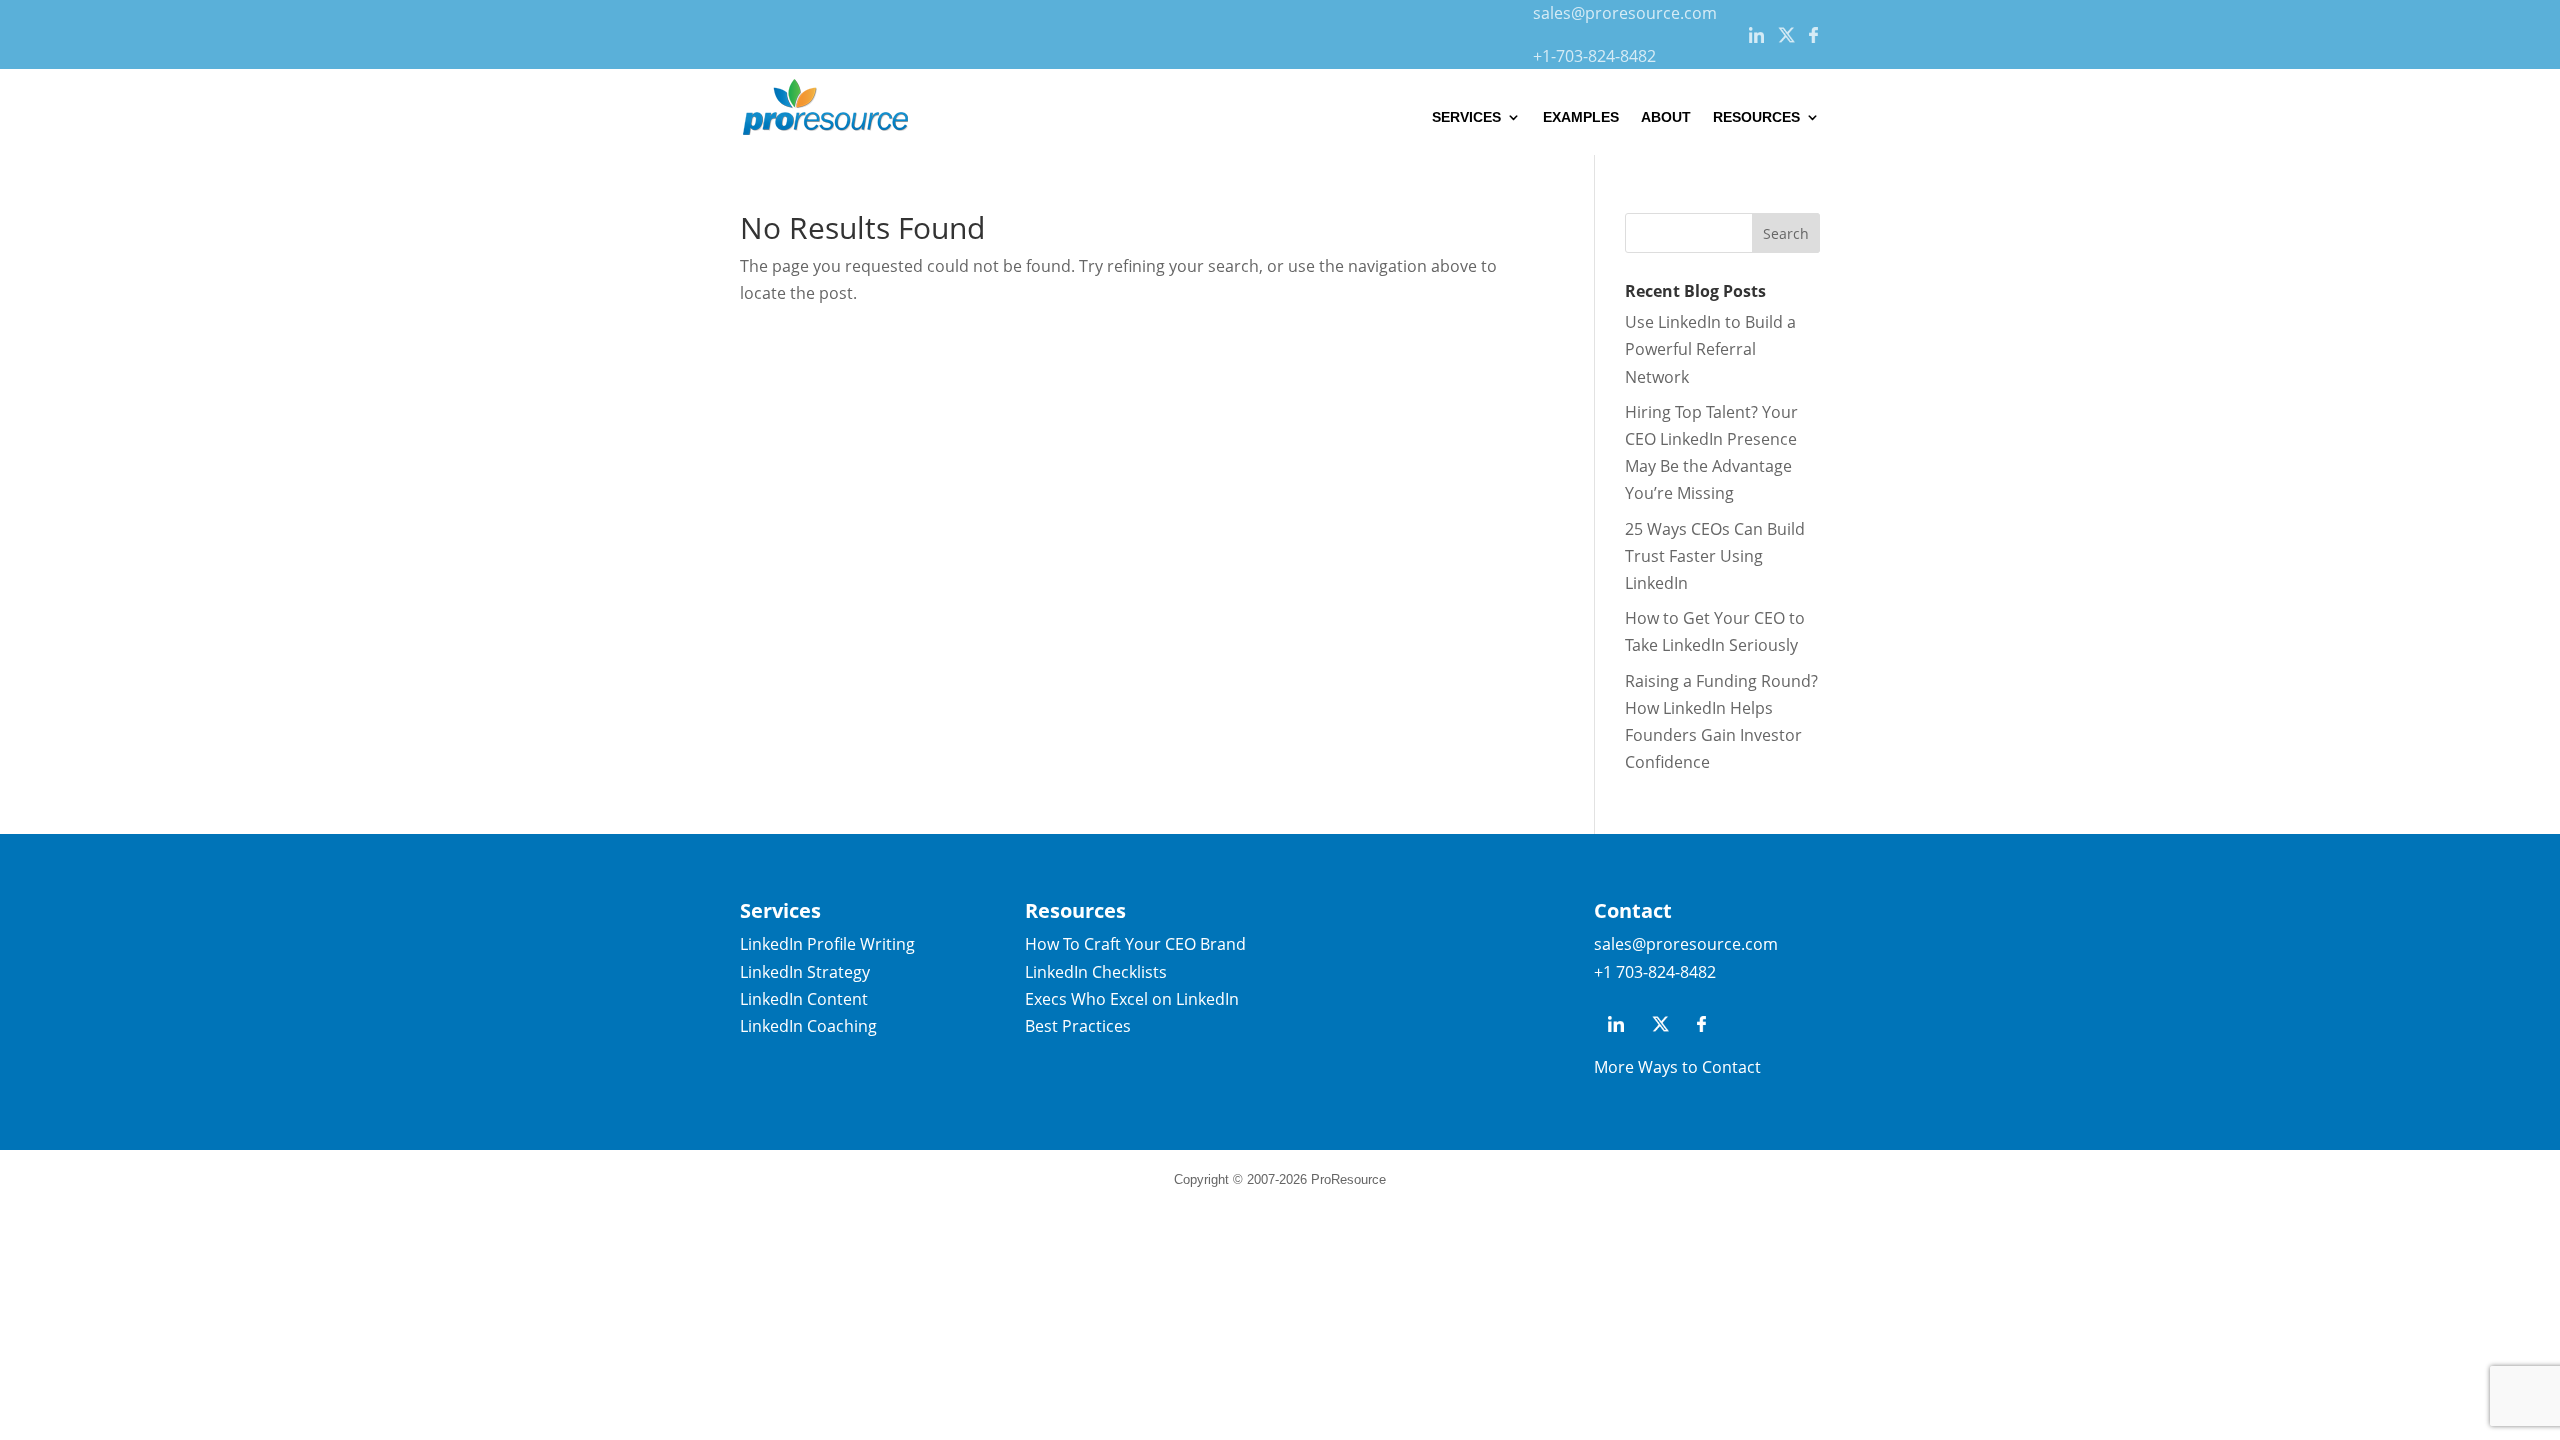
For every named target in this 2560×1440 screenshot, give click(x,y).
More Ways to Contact (1677, 1067)
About (1666, 117)
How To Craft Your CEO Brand (1135, 944)
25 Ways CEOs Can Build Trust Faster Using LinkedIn (1715, 556)
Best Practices (1078, 1026)
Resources (1756, 117)
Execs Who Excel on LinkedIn (1132, 999)
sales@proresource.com (1625, 13)
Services (1466, 117)
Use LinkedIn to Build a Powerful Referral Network (1710, 349)
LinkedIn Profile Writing (827, 944)
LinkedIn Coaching (808, 1026)
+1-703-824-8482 (1594, 56)
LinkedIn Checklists (1096, 972)
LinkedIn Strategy (805, 972)
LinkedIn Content (804, 999)
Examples (1581, 117)
